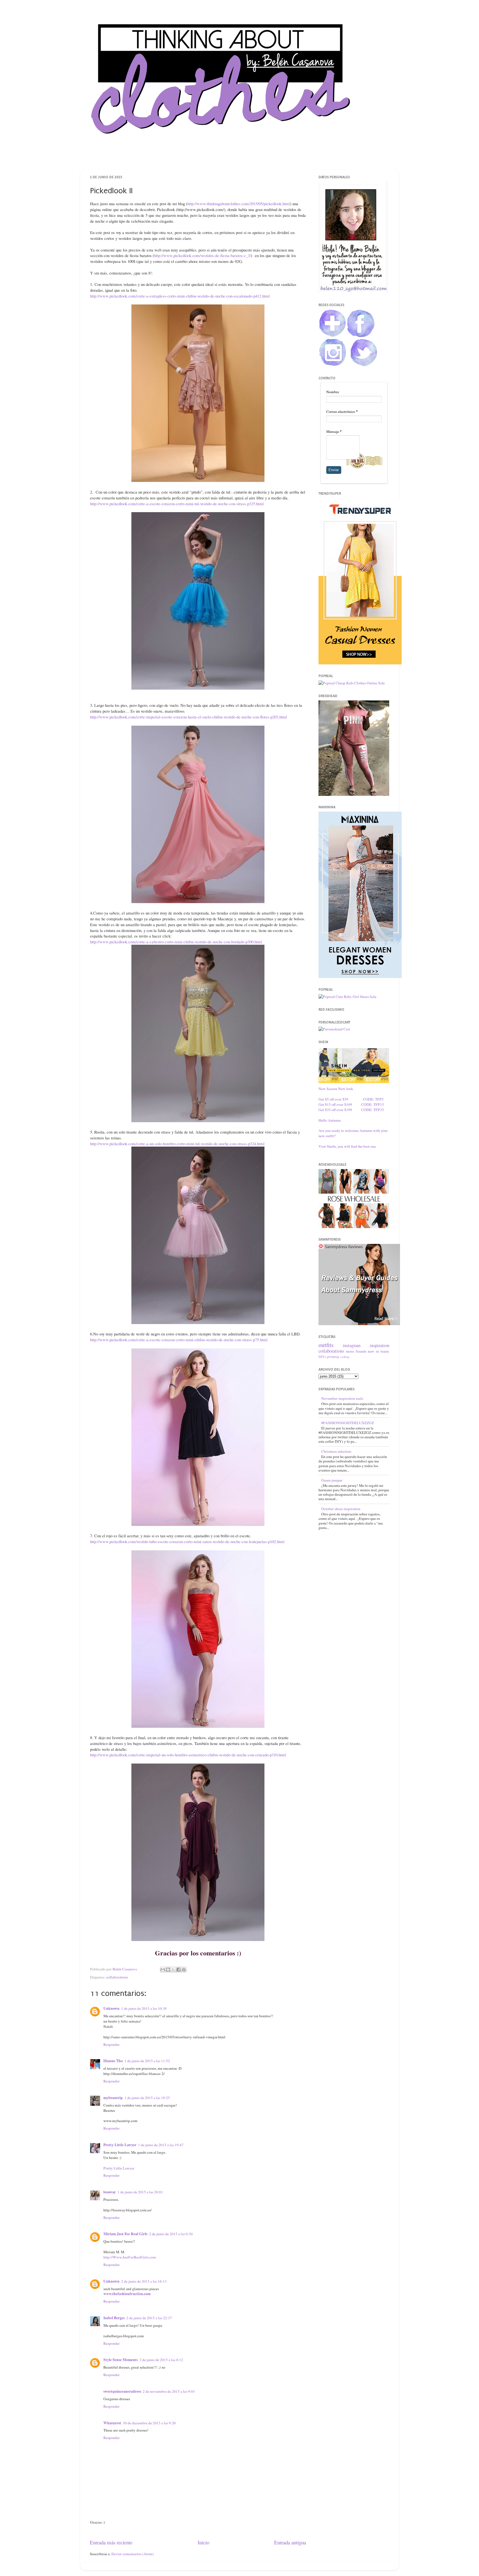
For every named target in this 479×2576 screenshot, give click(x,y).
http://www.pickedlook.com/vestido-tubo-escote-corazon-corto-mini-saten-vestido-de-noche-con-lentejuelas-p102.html (187, 1541)
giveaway (333, 1356)
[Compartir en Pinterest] (184, 1970)
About (222, 159)
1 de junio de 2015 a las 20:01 (140, 2192)
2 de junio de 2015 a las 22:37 (149, 2318)
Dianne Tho (113, 2061)
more (350, 1351)
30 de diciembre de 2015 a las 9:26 (149, 2423)
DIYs (322, 1356)
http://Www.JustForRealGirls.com (130, 2257)
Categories (279, 159)
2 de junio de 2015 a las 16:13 (144, 2281)
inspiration (379, 1345)
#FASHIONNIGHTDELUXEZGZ (348, 1423)
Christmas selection (336, 1451)
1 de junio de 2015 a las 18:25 (147, 2098)
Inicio (203, 2542)
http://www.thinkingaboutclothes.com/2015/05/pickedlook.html (239, 204)
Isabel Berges (114, 2318)
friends (361, 1351)
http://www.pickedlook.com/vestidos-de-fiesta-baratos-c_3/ (202, 255)
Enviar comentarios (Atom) (133, 2554)
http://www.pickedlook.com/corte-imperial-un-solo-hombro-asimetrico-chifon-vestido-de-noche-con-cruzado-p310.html (188, 1755)
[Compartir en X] (173, 1970)
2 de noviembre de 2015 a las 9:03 (169, 2391)
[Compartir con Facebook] (179, 1970)
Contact (249, 159)
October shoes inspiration (341, 1509)
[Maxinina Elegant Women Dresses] (360, 977)
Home (197, 159)
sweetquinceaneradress (122, 2391)
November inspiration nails (342, 1398)
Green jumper (332, 1480)
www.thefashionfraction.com (127, 2294)
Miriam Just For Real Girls (125, 2234)
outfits (326, 1345)
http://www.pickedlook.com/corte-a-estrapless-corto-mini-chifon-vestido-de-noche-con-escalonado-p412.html (180, 296)
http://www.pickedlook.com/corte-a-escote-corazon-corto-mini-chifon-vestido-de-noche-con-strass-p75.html (179, 1340)
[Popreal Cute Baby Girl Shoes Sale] (347, 997)
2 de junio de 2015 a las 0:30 (171, 2234)
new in (373, 1351)
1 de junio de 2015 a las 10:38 (144, 2008)
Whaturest (112, 2423)
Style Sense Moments (121, 2360)
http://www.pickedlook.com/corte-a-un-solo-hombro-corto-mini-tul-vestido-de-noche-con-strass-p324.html (177, 1144)
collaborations (117, 1977)
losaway (110, 2192)
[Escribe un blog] (168, 1970)
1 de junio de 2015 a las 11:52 (147, 2061)
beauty (385, 1351)
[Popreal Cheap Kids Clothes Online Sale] (352, 683)
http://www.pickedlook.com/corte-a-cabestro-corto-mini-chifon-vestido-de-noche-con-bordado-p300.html (176, 942)
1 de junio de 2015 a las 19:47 (161, 2145)
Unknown (111, 2008)
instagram (352, 1345)
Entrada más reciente (111, 2542)
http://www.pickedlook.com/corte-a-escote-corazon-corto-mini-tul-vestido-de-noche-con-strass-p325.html (177, 504)
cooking (345, 1357)
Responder (112, 2044)
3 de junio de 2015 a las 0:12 (161, 2360)
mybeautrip (113, 2098)
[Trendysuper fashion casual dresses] (360, 663)
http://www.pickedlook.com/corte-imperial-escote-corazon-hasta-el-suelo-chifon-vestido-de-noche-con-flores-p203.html (188, 717)
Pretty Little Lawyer (120, 2145)
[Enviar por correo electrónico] (163, 1970)
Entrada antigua (290, 2542)
